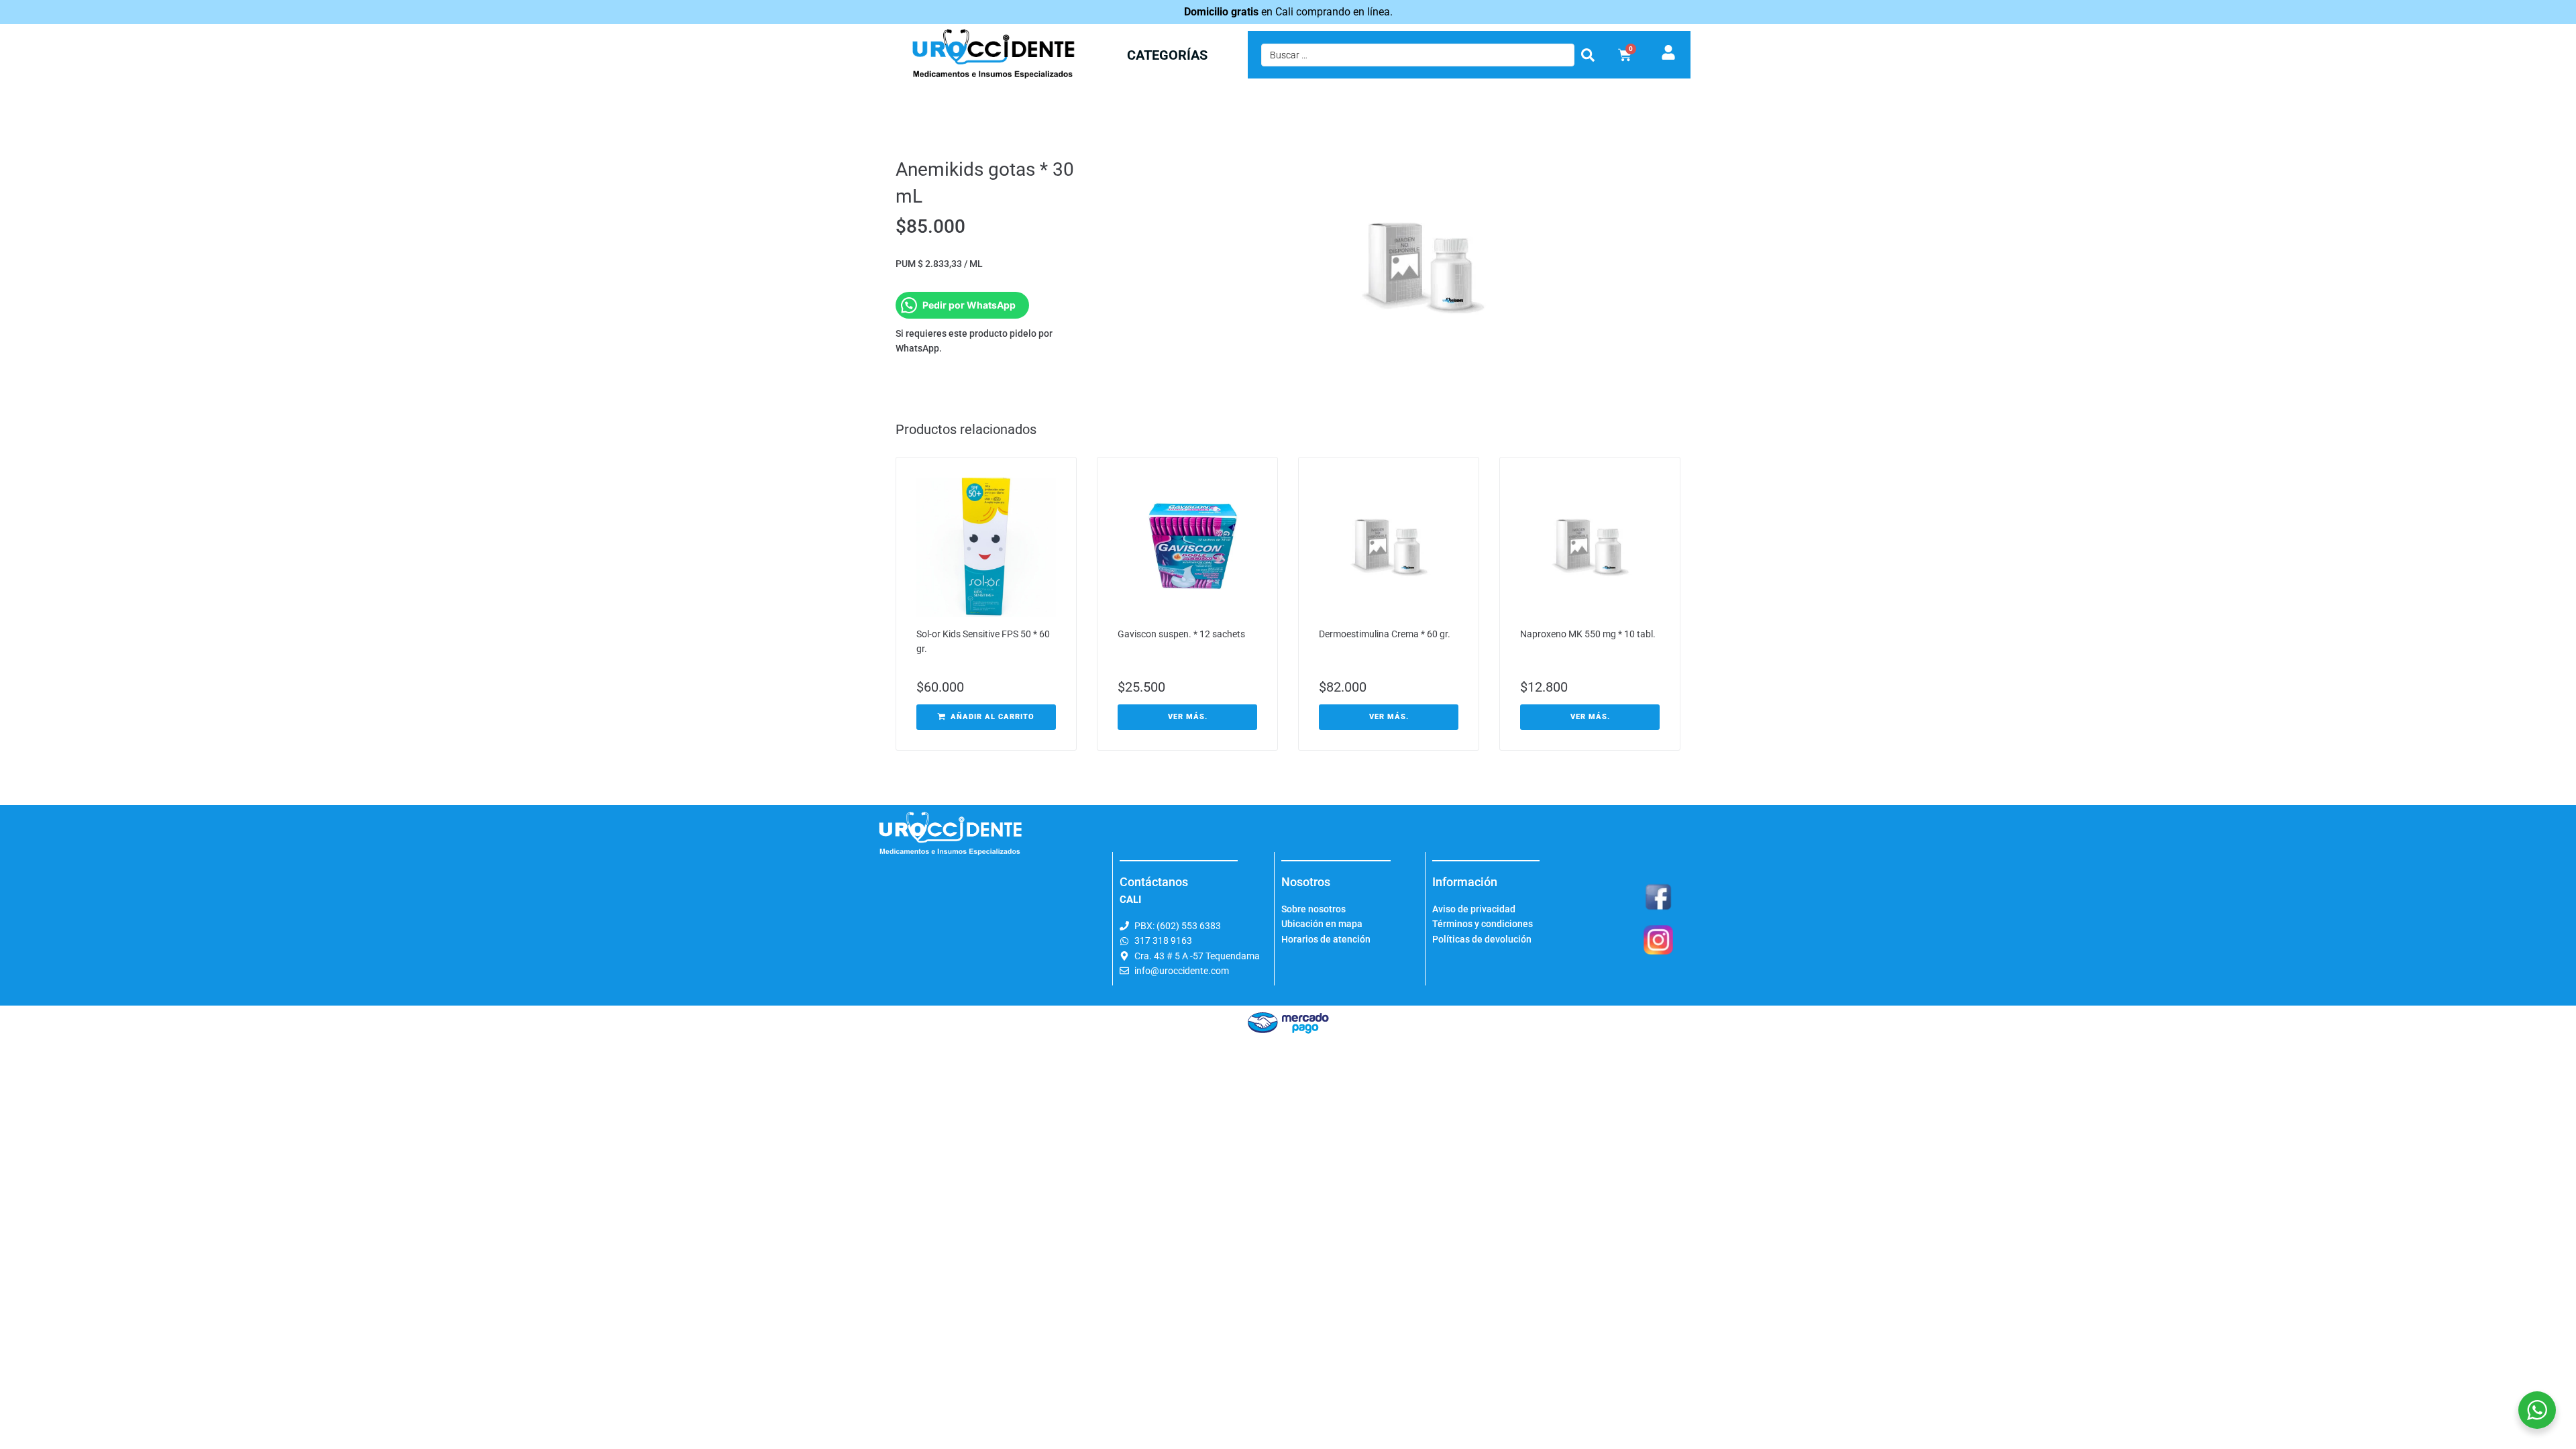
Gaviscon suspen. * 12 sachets (1181, 634)
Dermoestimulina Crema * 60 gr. (1385, 634)
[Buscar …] (1418, 55)
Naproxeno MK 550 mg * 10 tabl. (1588, 634)
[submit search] (1588, 55)
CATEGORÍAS (1167, 55)
